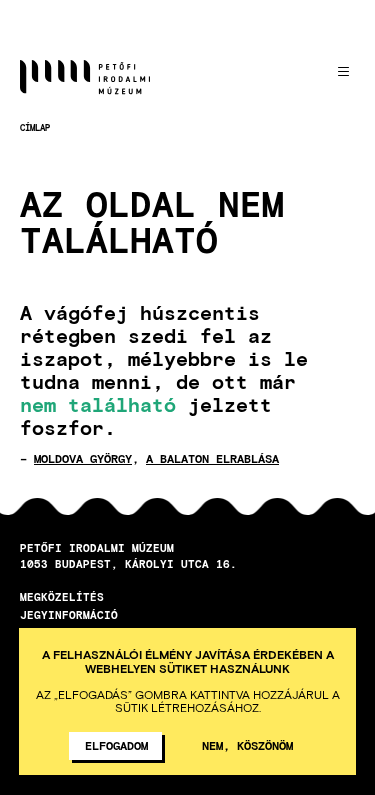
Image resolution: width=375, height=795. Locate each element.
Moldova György (83, 458)
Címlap (35, 127)
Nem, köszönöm (247, 745)
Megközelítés (62, 596)
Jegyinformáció (69, 614)
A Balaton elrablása (212, 458)
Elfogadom (116, 745)
